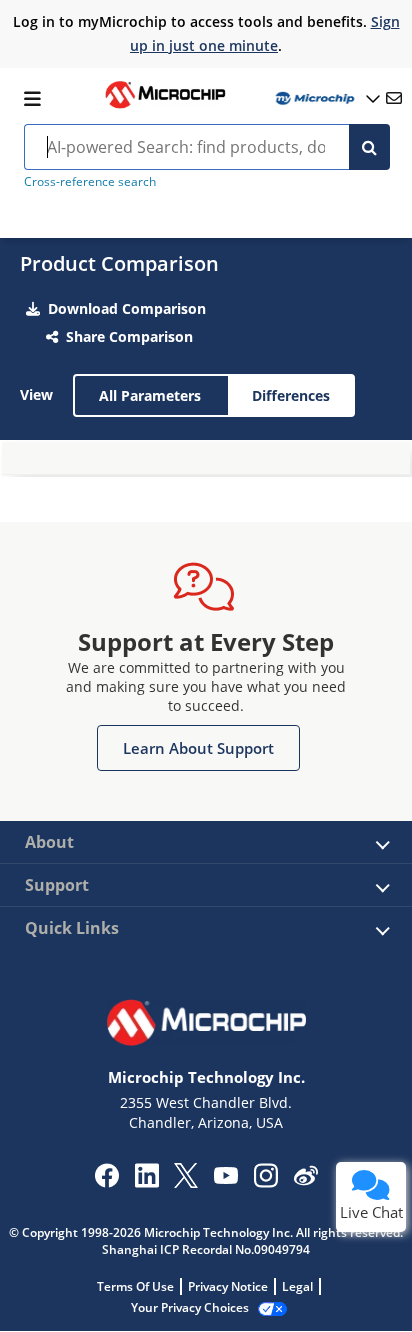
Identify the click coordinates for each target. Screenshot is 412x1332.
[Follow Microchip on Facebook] (106, 1182)
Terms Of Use (135, 1286)
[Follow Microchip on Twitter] (186, 1182)
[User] (326, 98)
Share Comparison (129, 336)
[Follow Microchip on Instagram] (265, 1182)
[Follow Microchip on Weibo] (305, 1180)
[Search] (369, 147)
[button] (198, 748)
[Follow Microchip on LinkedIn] (146, 1182)
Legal (297, 1286)
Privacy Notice (228, 1286)
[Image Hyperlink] (165, 106)
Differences (291, 395)
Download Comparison (127, 308)
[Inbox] (394, 98)
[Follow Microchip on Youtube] (225, 1178)
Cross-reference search (90, 181)
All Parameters (150, 395)
